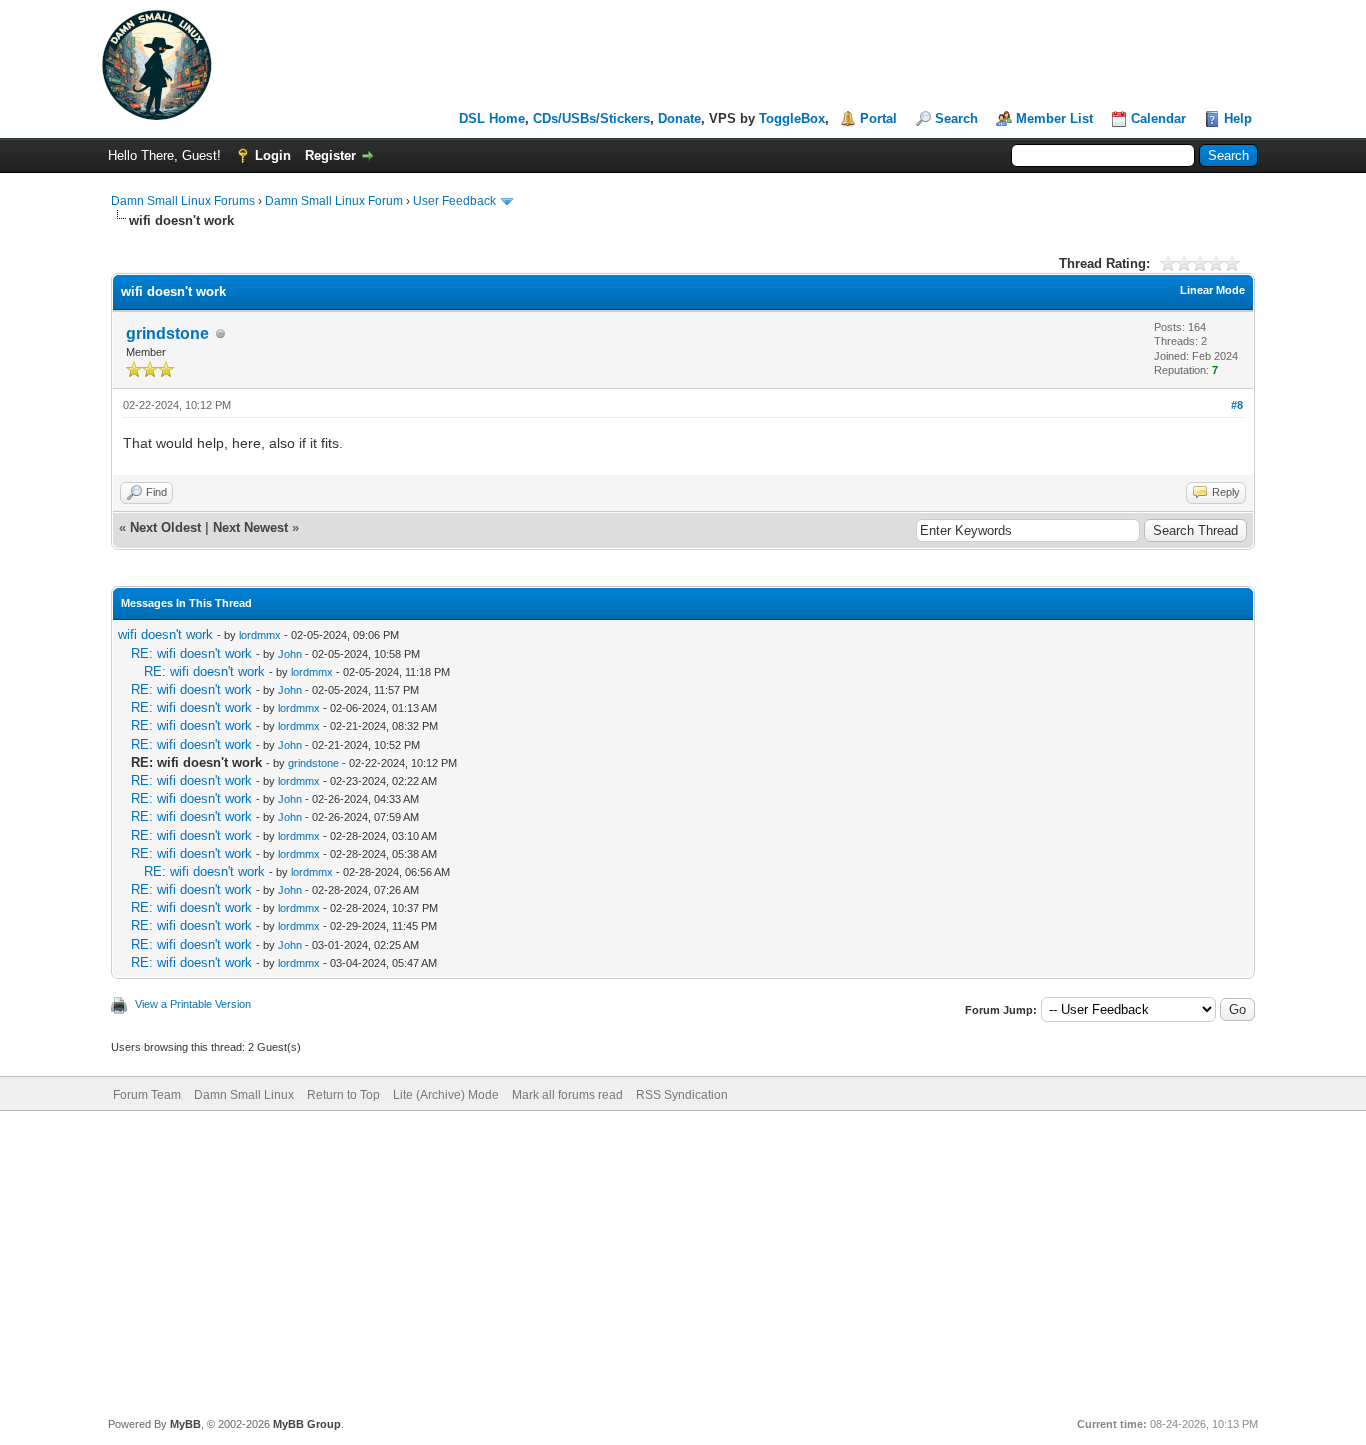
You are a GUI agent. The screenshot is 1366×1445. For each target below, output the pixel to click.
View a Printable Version (193, 1004)
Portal (878, 118)
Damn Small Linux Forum (334, 201)
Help (1238, 118)
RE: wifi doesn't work (191, 653)
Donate (679, 118)
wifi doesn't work (165, 634)
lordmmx (260, 635)
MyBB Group (307, 1424)
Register (330, 155)
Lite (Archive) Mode (446, 1095)
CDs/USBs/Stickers (591, 118)
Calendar (1158, 118)
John (290, 654)
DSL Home (492, 118)
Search (956, 118)
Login (273, 155)
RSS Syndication (682, 1095)
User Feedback (454, 201)
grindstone (167, 333)
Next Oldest (165, 527)
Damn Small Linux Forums (183, 201)
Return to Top (343, 1095)
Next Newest (250, 527)
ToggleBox (792, 118)
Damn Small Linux (244, 1095)
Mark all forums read (567, 1095)
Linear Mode (1212, 290)
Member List (1054, 118)
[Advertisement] (683, 1261)
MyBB (185, 1424)
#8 (1237, 405)
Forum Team (147, 1095)
